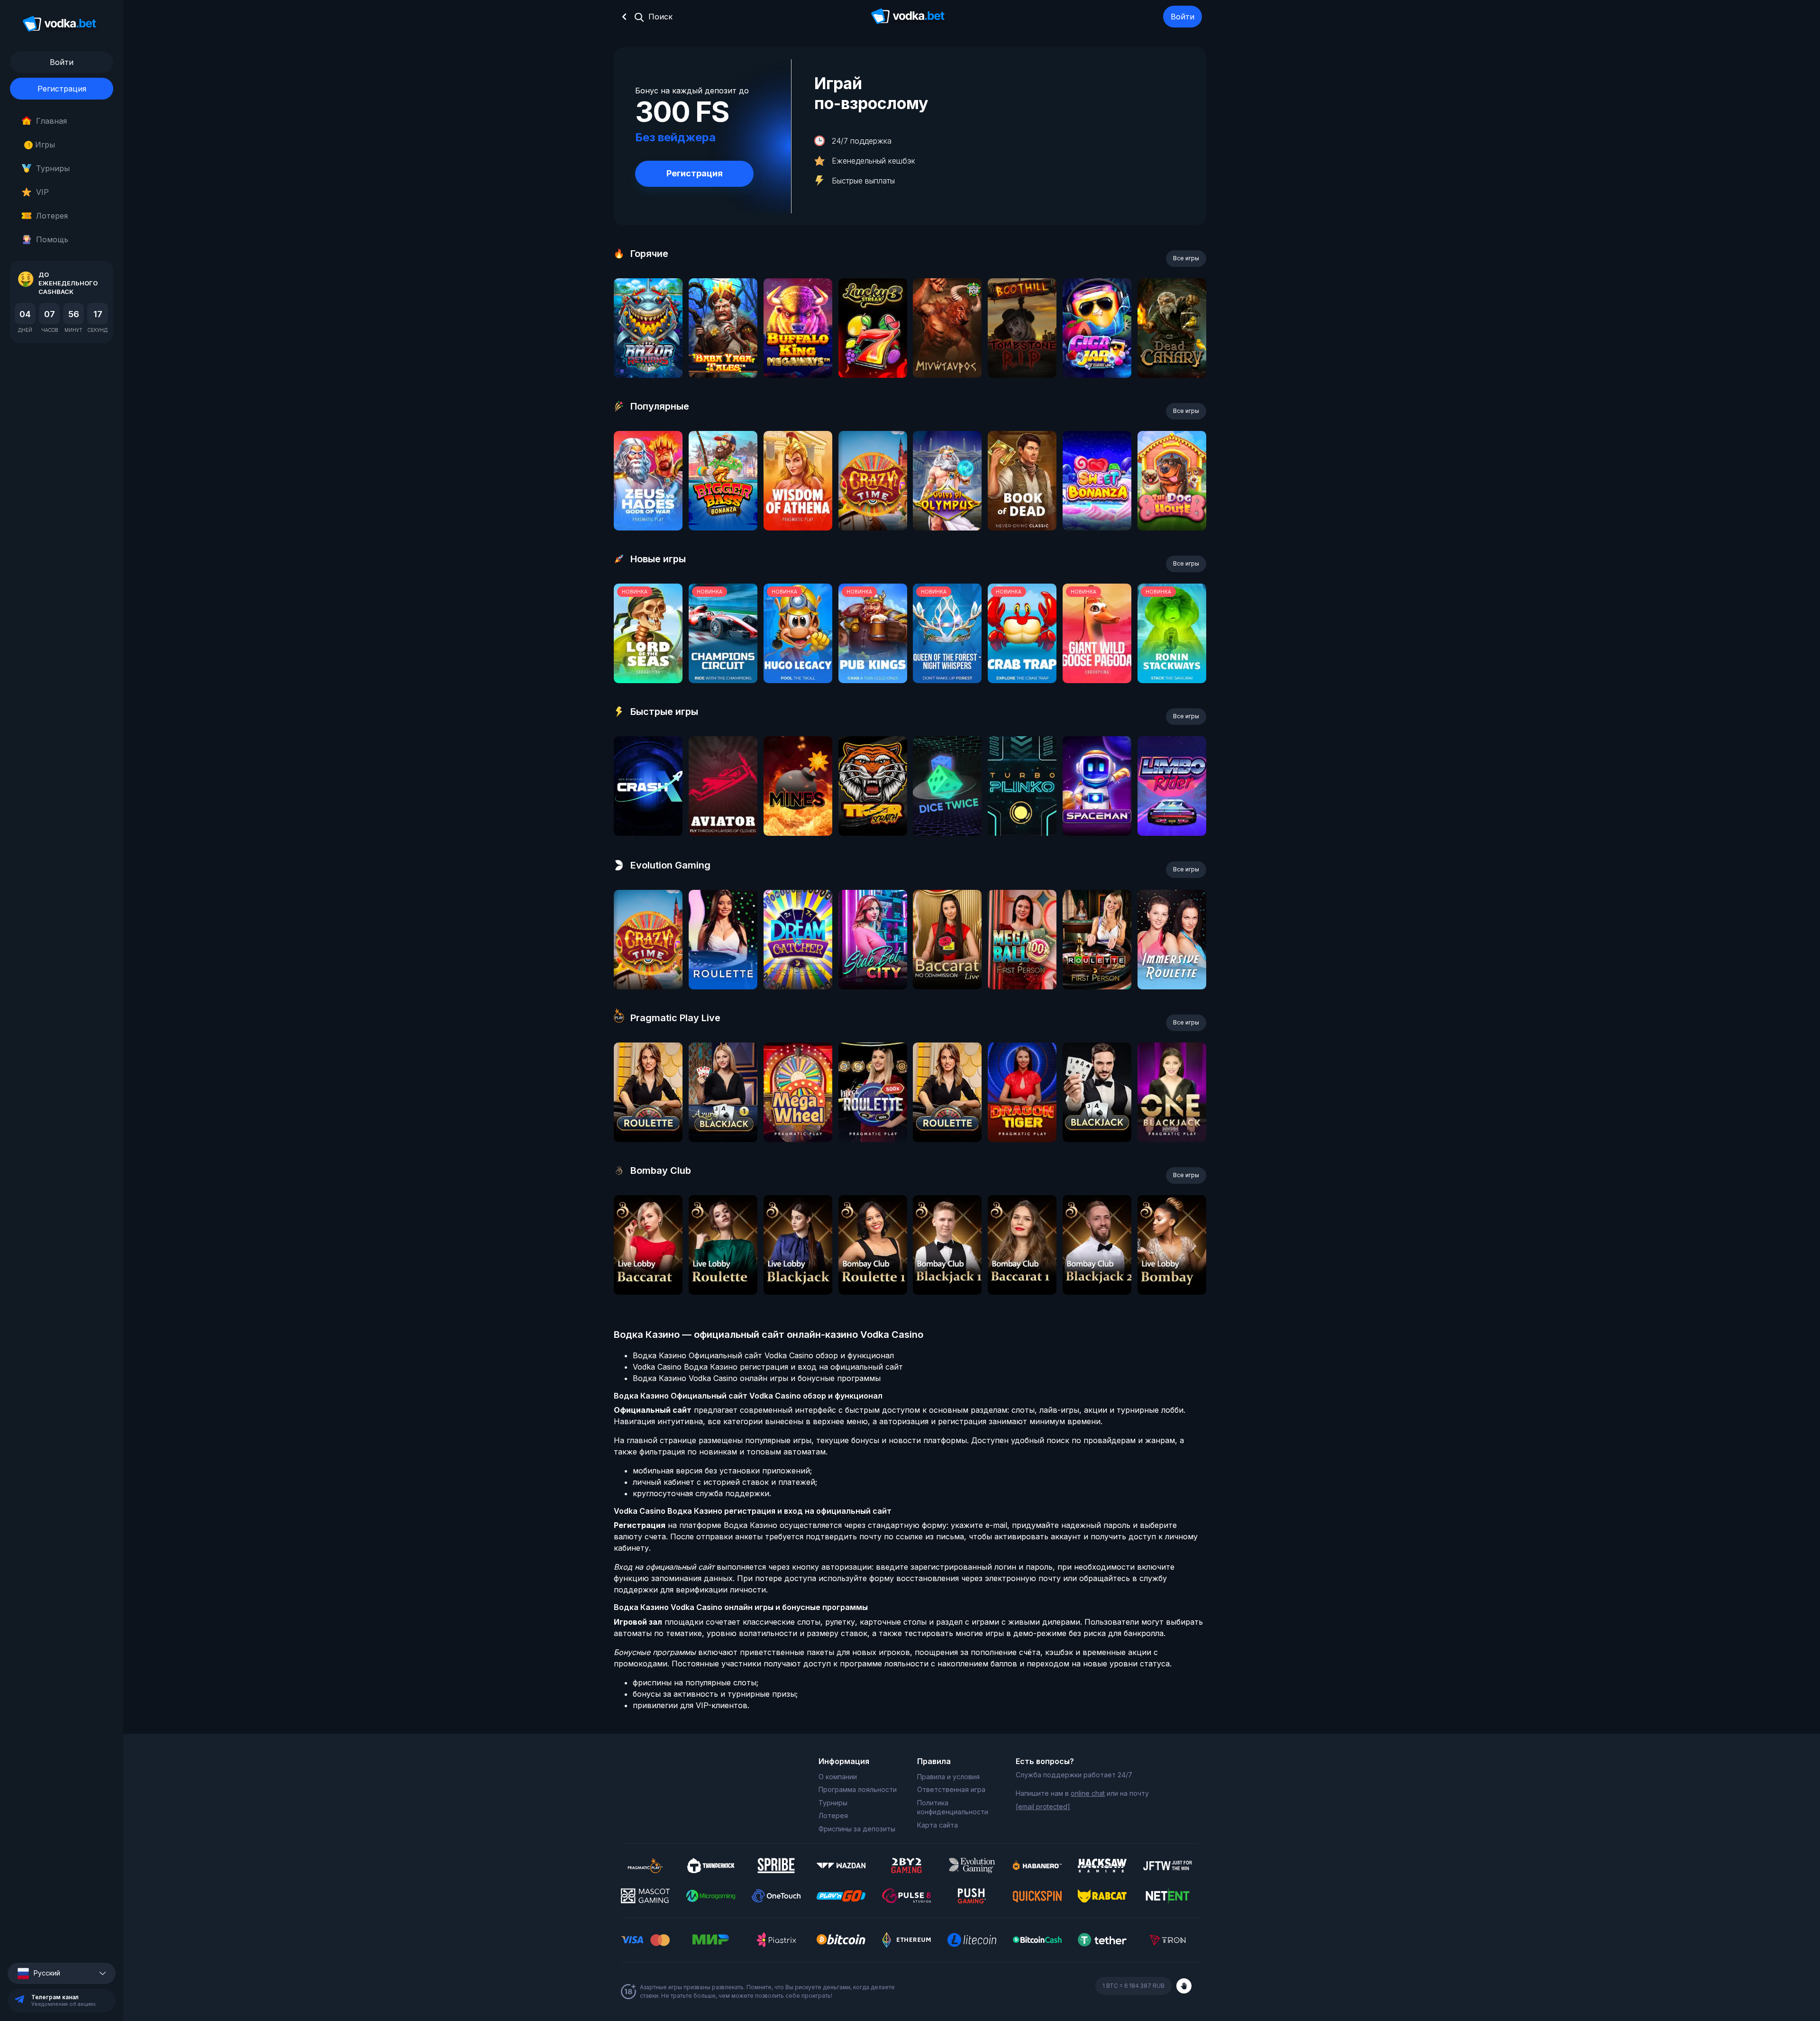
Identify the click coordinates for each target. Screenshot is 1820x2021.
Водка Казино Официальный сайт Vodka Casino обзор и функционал (763, 1355)
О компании (838, 1777)
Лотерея (52, 216)
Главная (51, 121)
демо (648, 353)
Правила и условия (948, 1777)
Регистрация (62, 89)
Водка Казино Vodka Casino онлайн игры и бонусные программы (757, 1378)
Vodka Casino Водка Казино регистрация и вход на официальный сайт (768, 1367)
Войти (1183, 17)
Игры (41, 145)
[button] (62, 1973)
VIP (42, 192)
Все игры (1186, 258)
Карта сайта (937, 1825)
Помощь (52, 239)
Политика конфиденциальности (953, 1807)
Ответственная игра (951, 1789)
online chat (1088, 1793)
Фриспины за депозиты (857, 1829)
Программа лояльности (858, 1789)
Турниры (53, 168)
